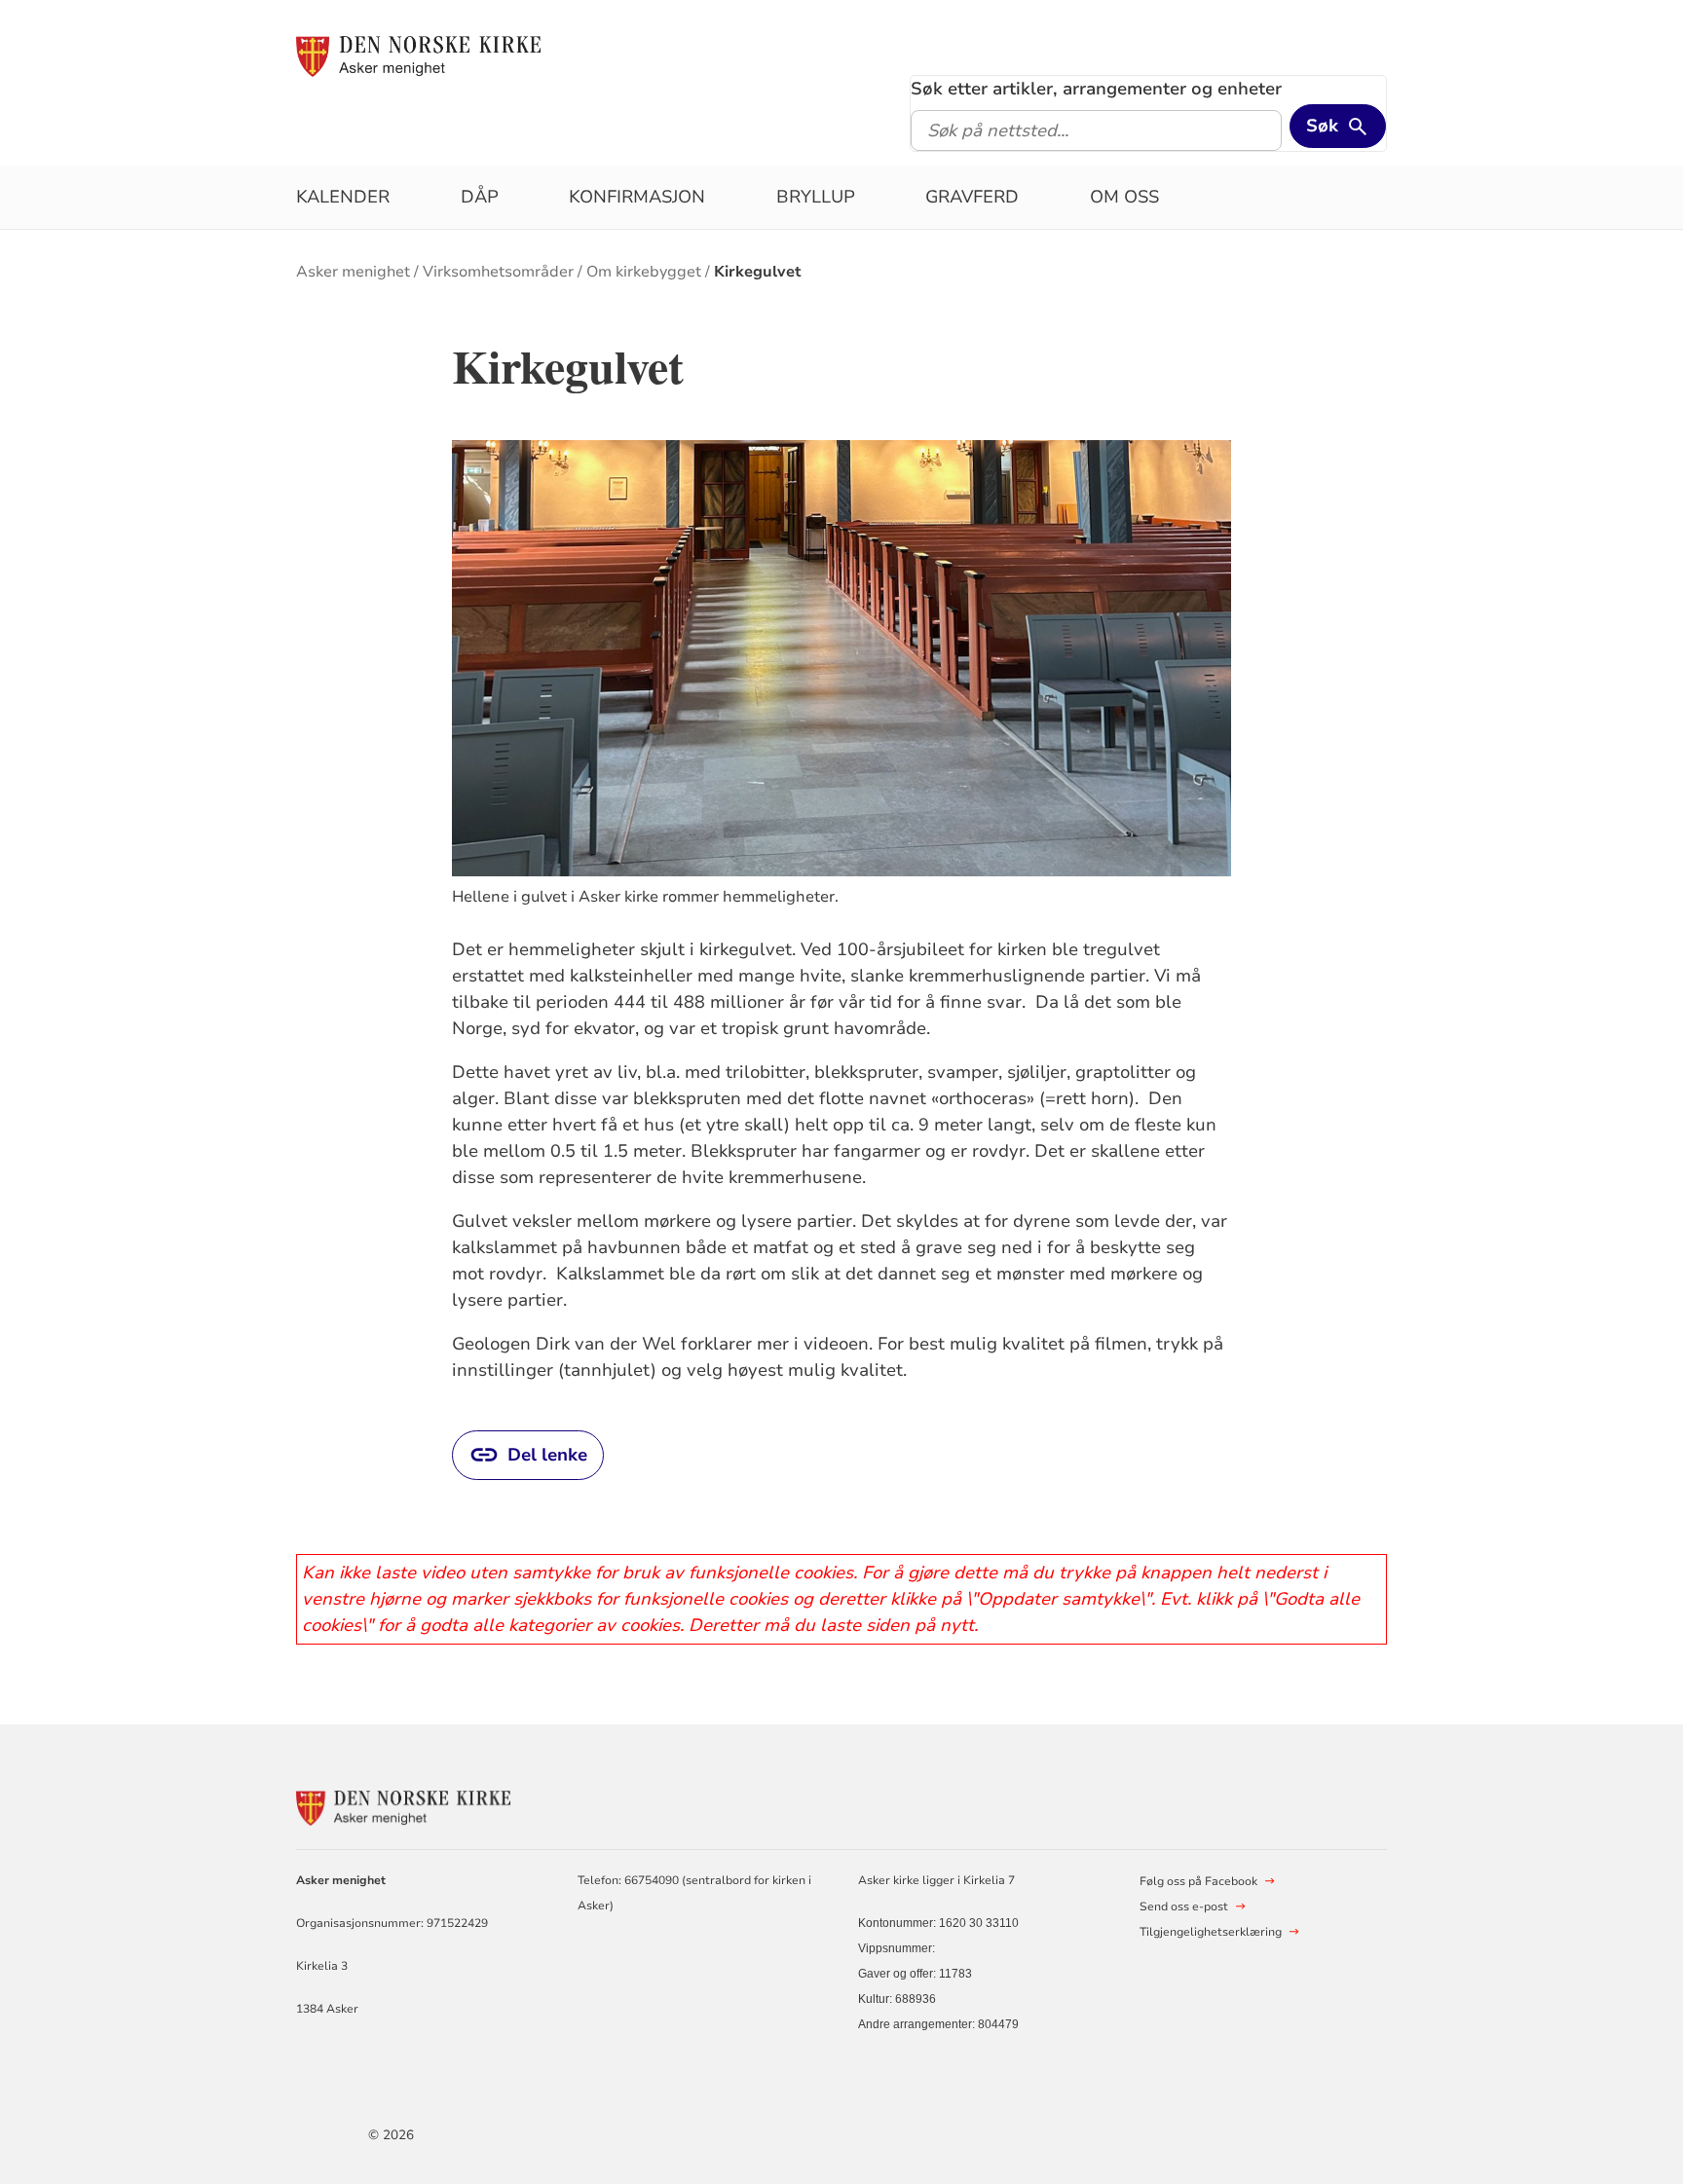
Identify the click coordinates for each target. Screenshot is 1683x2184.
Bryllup (816, 197)
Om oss (1124, 197)
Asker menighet (353, 272)
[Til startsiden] (418, 56)
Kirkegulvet (758, 272)
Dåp (480, 197)
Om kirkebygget (644, 272)
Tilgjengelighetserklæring (1211, 1932)
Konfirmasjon (637, 197)
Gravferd (972, 197)
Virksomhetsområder (498, 272)
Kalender (343, 197)
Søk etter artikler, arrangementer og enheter (1096, 89)
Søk (1322, 126)
